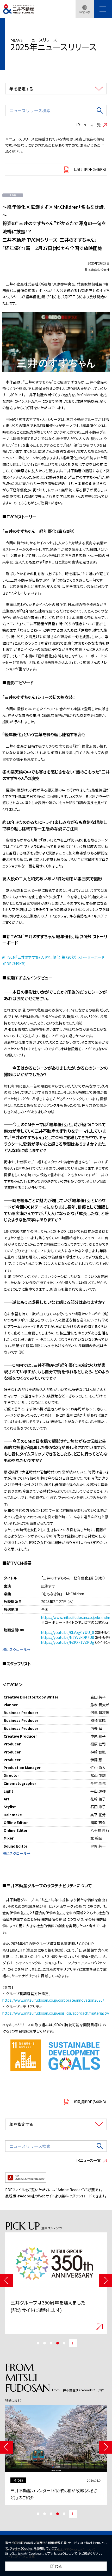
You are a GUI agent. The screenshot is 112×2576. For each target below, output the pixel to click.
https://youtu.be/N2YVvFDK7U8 (68, 1637)
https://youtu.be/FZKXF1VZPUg (68, 1642)
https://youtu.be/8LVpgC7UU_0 (68, 1632)
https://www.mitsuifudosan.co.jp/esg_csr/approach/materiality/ (56, 2013)
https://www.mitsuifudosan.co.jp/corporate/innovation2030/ (53, 2000)
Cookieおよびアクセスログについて (53, 2553)
